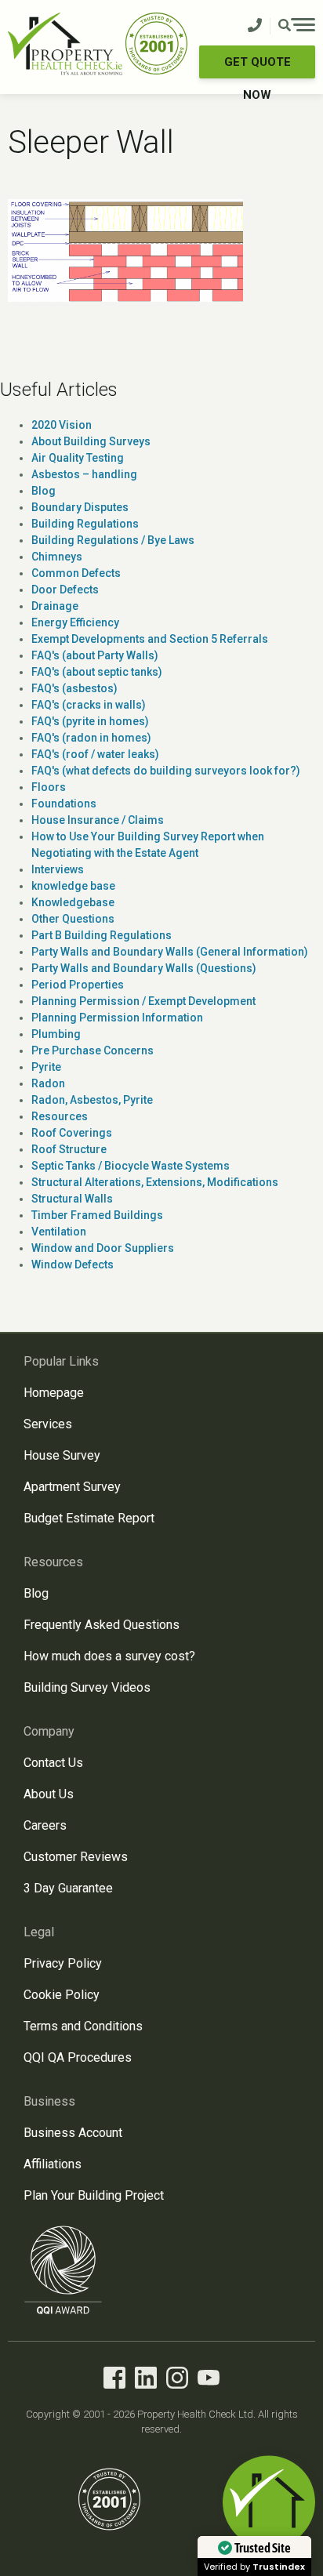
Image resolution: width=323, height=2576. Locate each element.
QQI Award (64, 2270)
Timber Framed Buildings (97, 1215)
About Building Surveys (91, 441)
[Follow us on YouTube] (209, 2380)
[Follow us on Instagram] (177, 2380)
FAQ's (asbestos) (74, 688)
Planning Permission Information (117, 1018)
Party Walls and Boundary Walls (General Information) (170, 952)
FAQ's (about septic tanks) (97, 672)
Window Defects (73, 1264)
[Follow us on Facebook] (114, 2380)
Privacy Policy (63, 1963)
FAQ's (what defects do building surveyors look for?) (166, 771)
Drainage (55, 606)
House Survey (62, 1455)
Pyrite (46, 1067)
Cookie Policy (62, 1995)
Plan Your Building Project (94, 2195)
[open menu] (297, 27)
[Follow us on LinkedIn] (146, 2380)
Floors (49, 787)
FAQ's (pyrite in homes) (90, 721)
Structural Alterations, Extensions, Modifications (155, 1182)
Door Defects (65, 590)
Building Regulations (85, 524)
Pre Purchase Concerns (93, 1050)
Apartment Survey (72, 1487)
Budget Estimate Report (89, 1518)
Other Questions (73, 919)
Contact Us (53, 1763)
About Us (49, 1794)
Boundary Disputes (80, 507)
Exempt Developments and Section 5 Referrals (150, 639)
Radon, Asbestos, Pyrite (92, 1100)
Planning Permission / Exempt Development (143, 1001)
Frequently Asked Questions (102, 1625)
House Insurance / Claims (98, 820)
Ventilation (59, 1232)
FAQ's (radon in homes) (91, 738)
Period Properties (78, 985)
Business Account (73, 2133)
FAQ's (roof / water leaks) (95, 754)
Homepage (54, 1393)
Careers (45, 1825)
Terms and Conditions (83, 2026)
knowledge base (73, 886)
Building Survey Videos (87, 1687)
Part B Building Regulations (102, 935)
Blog (44, 491)
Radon (48, 1083)
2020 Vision (62, 425)
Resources (60, 1116)
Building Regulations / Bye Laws (113, 540)
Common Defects (76, 573)
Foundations (64, 804)
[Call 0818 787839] (254, 26)
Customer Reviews (76, 1857)
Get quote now (258, 67)
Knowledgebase (73, 902)
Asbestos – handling (84, 474)
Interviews (58, 869)
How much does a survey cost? (109, 1656)
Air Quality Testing (78, 458)
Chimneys (57, 557)
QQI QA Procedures (78, 2057)
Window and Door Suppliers (103, 1248)
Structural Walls (72, 1199)
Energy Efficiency (75, 622)
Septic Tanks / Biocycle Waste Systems (131, 1166)
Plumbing (56, 1034)
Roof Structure (69, 1149)
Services (48, 1424)
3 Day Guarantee (68, 1888)
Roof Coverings (72, 1133)
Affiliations (53, 2164)
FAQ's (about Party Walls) (95, 655)
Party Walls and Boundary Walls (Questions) (144, 968)
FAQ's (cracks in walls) (89, 705)
